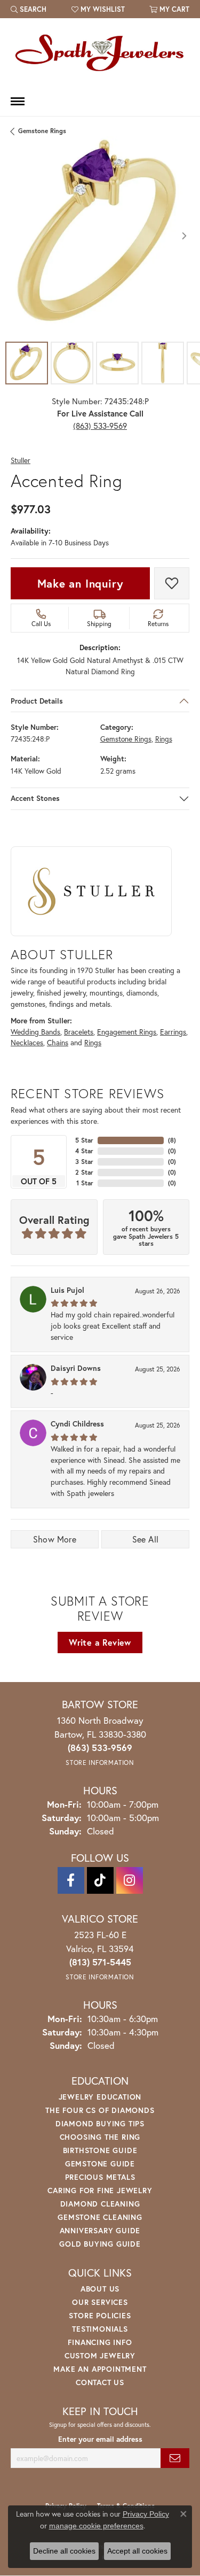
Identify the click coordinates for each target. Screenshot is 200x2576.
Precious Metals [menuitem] (100, 2177)
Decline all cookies (64, 2551)
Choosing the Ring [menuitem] (100, 2137)
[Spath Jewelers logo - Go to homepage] (100, 52)
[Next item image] (184, 236)
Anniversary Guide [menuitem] (100, 2230)
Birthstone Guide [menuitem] (100, 2150)
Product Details (37, 701)
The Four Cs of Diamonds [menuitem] (100, 2110)
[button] (29, 9)
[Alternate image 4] (163, 363)
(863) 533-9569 (100, 426)
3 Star (84, 1162)
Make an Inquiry (81, 583)
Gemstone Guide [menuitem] (100, 2164)
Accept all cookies (137, 2551)
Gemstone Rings (42, 131)
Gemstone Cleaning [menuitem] (100, 2217)
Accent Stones (35, 799)
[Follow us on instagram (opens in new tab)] (130, 1880)
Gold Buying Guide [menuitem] (100, 2244)
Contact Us (100, 2382)
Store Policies (100, 2315)
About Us (100, 2289)
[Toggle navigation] (18, 101)
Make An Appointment (100, 2369)
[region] (100, 236)
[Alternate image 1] (27, 363)
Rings (164, 739)
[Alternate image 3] (117, 363)
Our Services (100, 2302)
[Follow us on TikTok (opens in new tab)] (100, 1880)
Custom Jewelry (100, 2355)
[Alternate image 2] (72, 363)
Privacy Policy (146, 2514)
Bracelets (79, 1032)
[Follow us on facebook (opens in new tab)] (71, 1880)
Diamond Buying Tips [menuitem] (100, 2123)
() (172, 1140)
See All (146, 1539)
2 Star (84, 1172)
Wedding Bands (35, 1032)
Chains (58, 1043)
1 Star (85, 1183)
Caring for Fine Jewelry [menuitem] (100, 2190)
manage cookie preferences (96, 2526)
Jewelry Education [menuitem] (100, 2097)
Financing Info (100, 2342)
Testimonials (100, 2329)
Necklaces (27, 1043)
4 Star (84, 1151)
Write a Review (100, 1642)
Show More (55, 1539)
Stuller (21, 461)
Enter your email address (100, 2439)
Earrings (173, 1032)
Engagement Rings (127, 1032)
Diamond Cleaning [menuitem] (100, 2204)
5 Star (84, 1140)
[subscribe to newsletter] (175, 2458)
